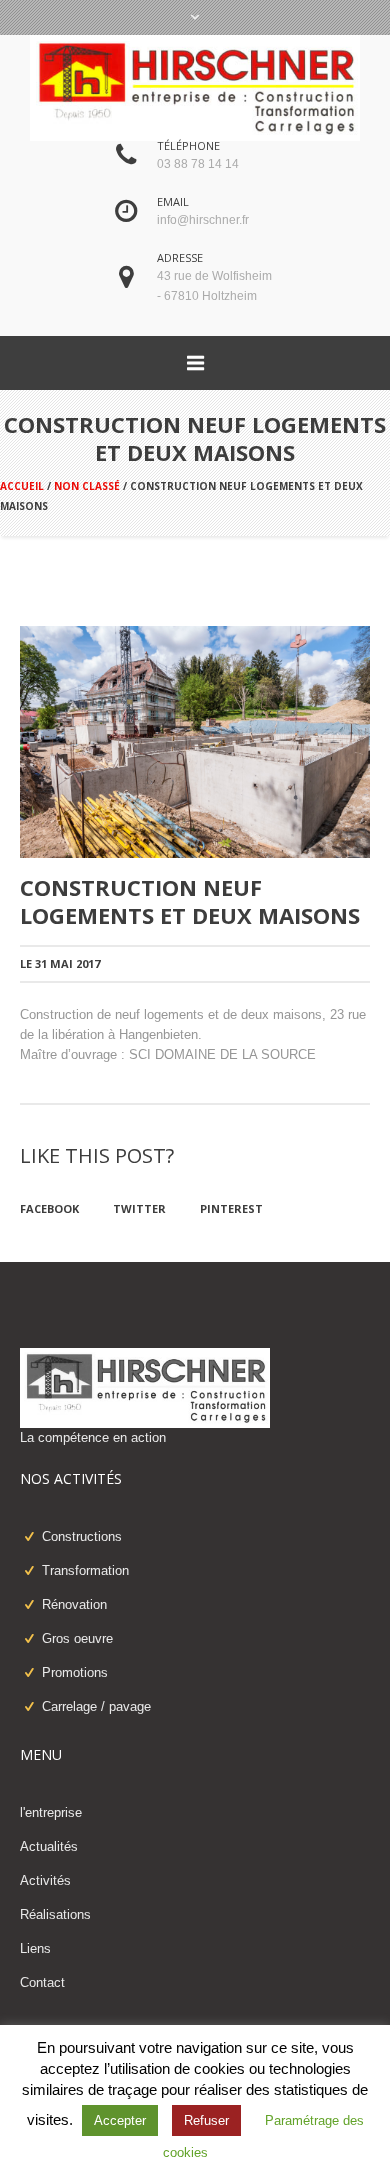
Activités (45, 1880)
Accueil (22, 486)
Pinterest (231, 1208)
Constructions (82, 1536)
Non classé (87, 486)
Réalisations (55, 1914)
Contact (42, 1982)
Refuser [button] (206, 2120)
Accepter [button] (120, 2120)
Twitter (139, 1208)
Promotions (75, 1672)
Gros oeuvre (77, 1638)
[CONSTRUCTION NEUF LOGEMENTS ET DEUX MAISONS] (195, 741)
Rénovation (74, 1604)
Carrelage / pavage (96, 1706)
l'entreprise (51, 1812)
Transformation (85, 1570)
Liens (35, 1948)
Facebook (49, 1208)
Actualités (49, 1846)
